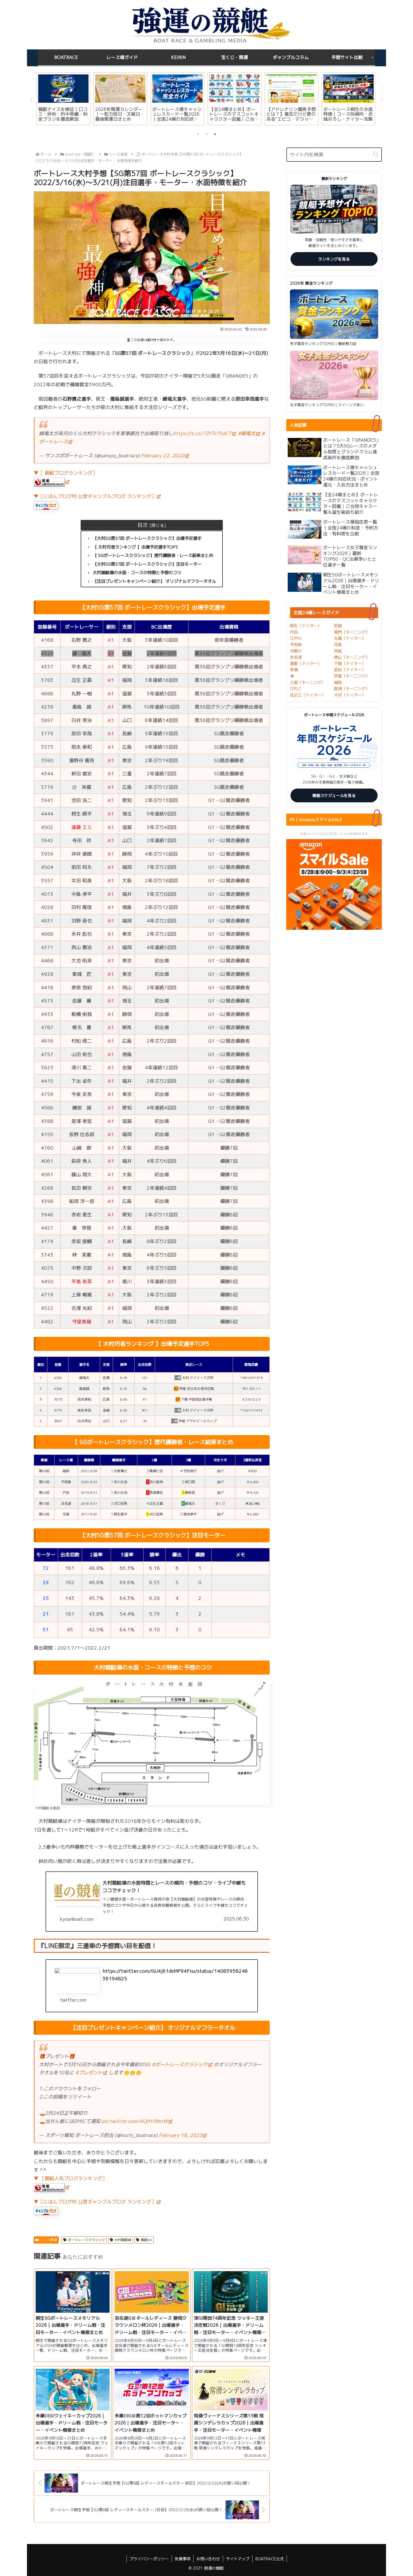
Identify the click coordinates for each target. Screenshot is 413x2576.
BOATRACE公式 (270, 2559)
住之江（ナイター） (308, 695)
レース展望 (49, 2240)
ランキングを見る (334, 259)
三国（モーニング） (308, 682)
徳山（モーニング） (352, 657)
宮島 (338, 651)
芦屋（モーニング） (352, 676)
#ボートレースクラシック (180, 2064)
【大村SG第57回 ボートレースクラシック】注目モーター (147, 564)
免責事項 (183, 2559)
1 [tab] (198, 134)
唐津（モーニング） (352, 688)
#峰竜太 (247, 433)
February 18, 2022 (181, 2135)
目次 (142, 525)
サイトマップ (238, 2559)
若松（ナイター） (350, 670)
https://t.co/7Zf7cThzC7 (202, 433)
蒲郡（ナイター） (306, 664)
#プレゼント (89, 2073)
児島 (338, 644)
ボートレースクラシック (87, 2240)
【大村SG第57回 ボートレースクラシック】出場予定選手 (147, 538)
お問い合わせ (208, 2559)
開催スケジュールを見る (334, 795)
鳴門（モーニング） (352, 632)
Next (382, 100)
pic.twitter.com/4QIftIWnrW (135, 2121)
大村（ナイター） (350, 695)
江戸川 (296, 638)
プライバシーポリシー (149, 2559)
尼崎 (338, 626)
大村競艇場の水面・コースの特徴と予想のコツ (137, 573)
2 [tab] (206, 134)
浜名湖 (296, 657)
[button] (376, 154)
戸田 (294, 632)
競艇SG (146, 2240)
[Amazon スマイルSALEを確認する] (334, 884)
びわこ (296, 688)
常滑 (294, 670)
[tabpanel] (63, 99)
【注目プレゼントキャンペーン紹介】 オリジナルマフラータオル (154, 581)
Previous (31, 100)
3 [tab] (215, 134)
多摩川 (296, 651)
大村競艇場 (123, 2240)
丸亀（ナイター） (350, 638)
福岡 (338, 682)
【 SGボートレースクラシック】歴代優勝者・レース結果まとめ (153, 555)
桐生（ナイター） (306, 626)
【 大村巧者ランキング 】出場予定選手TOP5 (135, 547)
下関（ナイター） (350, 664)
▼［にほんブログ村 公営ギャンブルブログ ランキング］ (95, 496)
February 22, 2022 (163, 455)
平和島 (296, 644)
